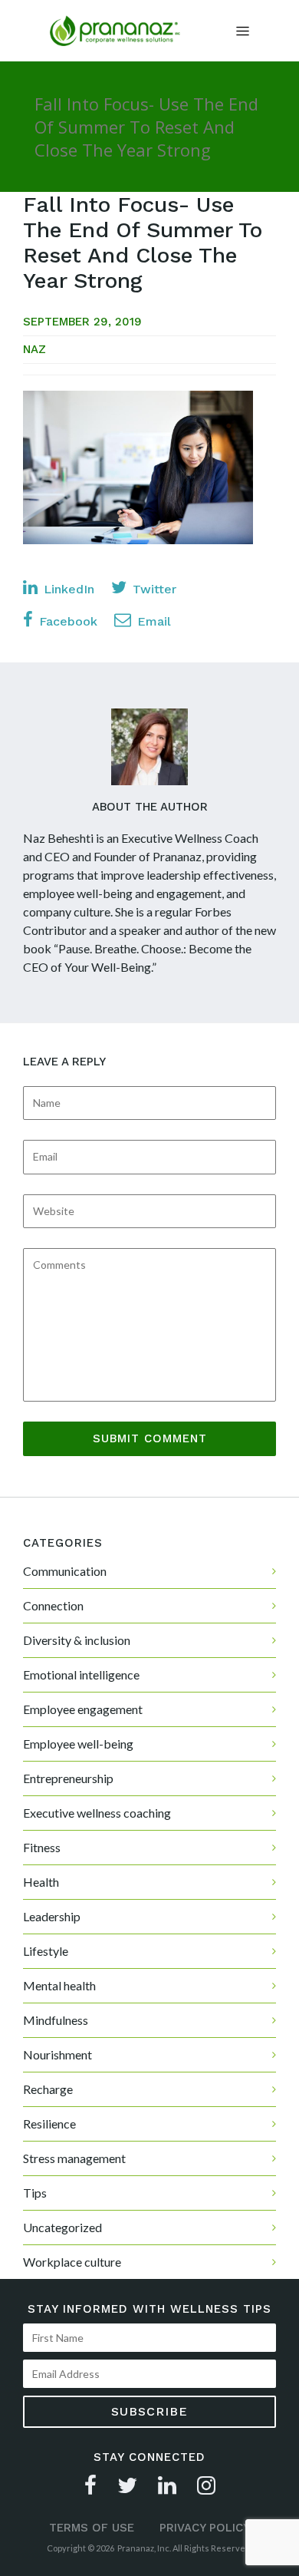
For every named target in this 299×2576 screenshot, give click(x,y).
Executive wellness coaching (97, 1813)
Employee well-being (78, 1744)
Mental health (59, 1985)
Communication (65, 1571)
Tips (35, 2193)
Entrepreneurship (68, 1778)
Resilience (49, 2124)
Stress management (74, 2158)
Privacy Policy (205, 2528)
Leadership (52, 1916)
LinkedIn (67, 589)
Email (152, 621)
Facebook (66, 621)
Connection (53, 1605)
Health (41, 1882)
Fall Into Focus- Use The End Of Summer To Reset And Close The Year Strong (143, 243)
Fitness (42, 1847)
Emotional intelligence (81, 1674)
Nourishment (58, 2054)
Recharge (48, 2089)
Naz (34, 349)
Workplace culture (72, 2262)
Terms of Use (92, 2528)
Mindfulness (56, 2020)
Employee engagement (83, 1709)
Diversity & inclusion (77, 1640)
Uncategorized (62, 2227)
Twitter (153, 589)
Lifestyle (46, 1951)
